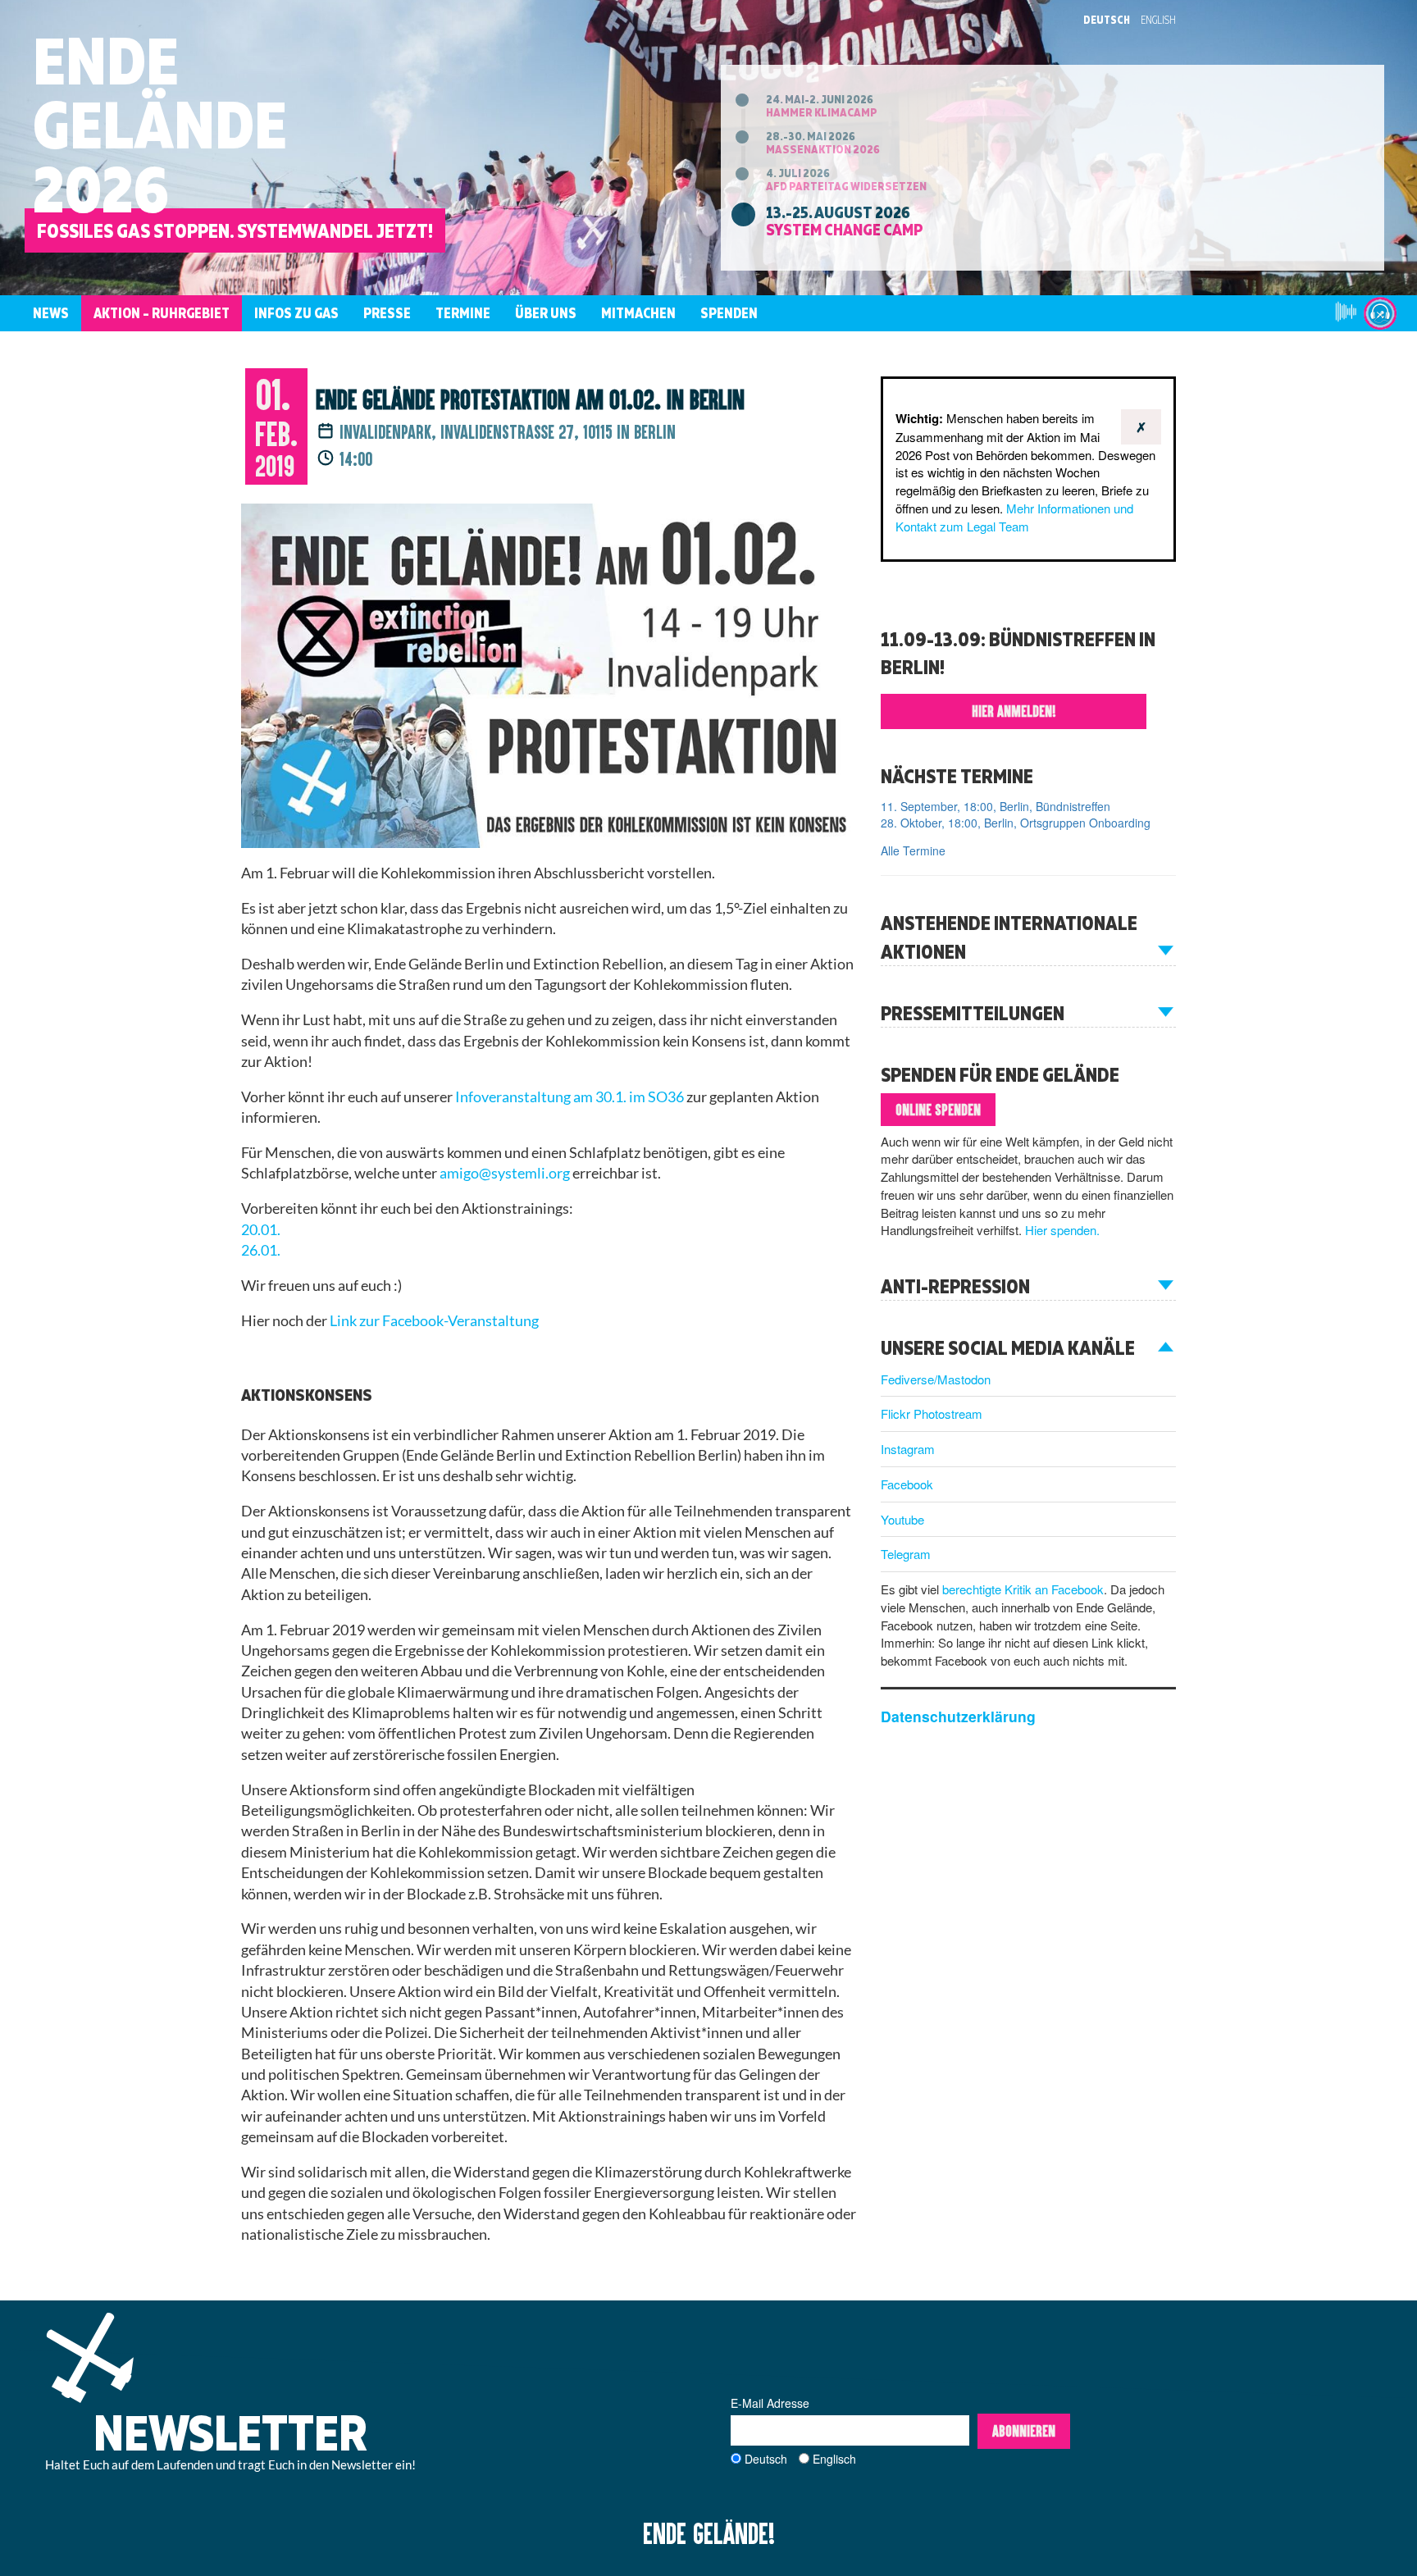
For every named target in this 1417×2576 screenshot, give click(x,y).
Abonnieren (1024, 2431)
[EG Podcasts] (1380, 313)
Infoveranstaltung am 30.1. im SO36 (570, 1097)
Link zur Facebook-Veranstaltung (434, 1321)
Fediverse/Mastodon (936, 1379)
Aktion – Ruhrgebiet (162, 313)
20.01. (261, 1230)
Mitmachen (638, 313)
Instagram (908, 1449)
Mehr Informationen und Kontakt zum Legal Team (1014, 517)
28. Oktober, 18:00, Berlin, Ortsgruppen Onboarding (1016, 823)
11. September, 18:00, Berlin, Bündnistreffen (996, 806)
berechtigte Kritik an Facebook (1023, 1589)
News (51, 313)
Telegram (906, 1554)
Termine (463, 313)
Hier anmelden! (1014, 711)
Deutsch (1107, 20)
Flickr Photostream (932, 1413)
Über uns (546, 313)
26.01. (261, 1250)
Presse (387, 313)
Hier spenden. (1062, 1230)
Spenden (729, 313)
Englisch (834, 2459)
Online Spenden (938, 1110)
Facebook (907, 1484)
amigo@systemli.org (505, 1173)
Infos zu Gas (296, 313)
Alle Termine (913, 850)
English (1158, 20)
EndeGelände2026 (160, 124)
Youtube (902, 1519)
